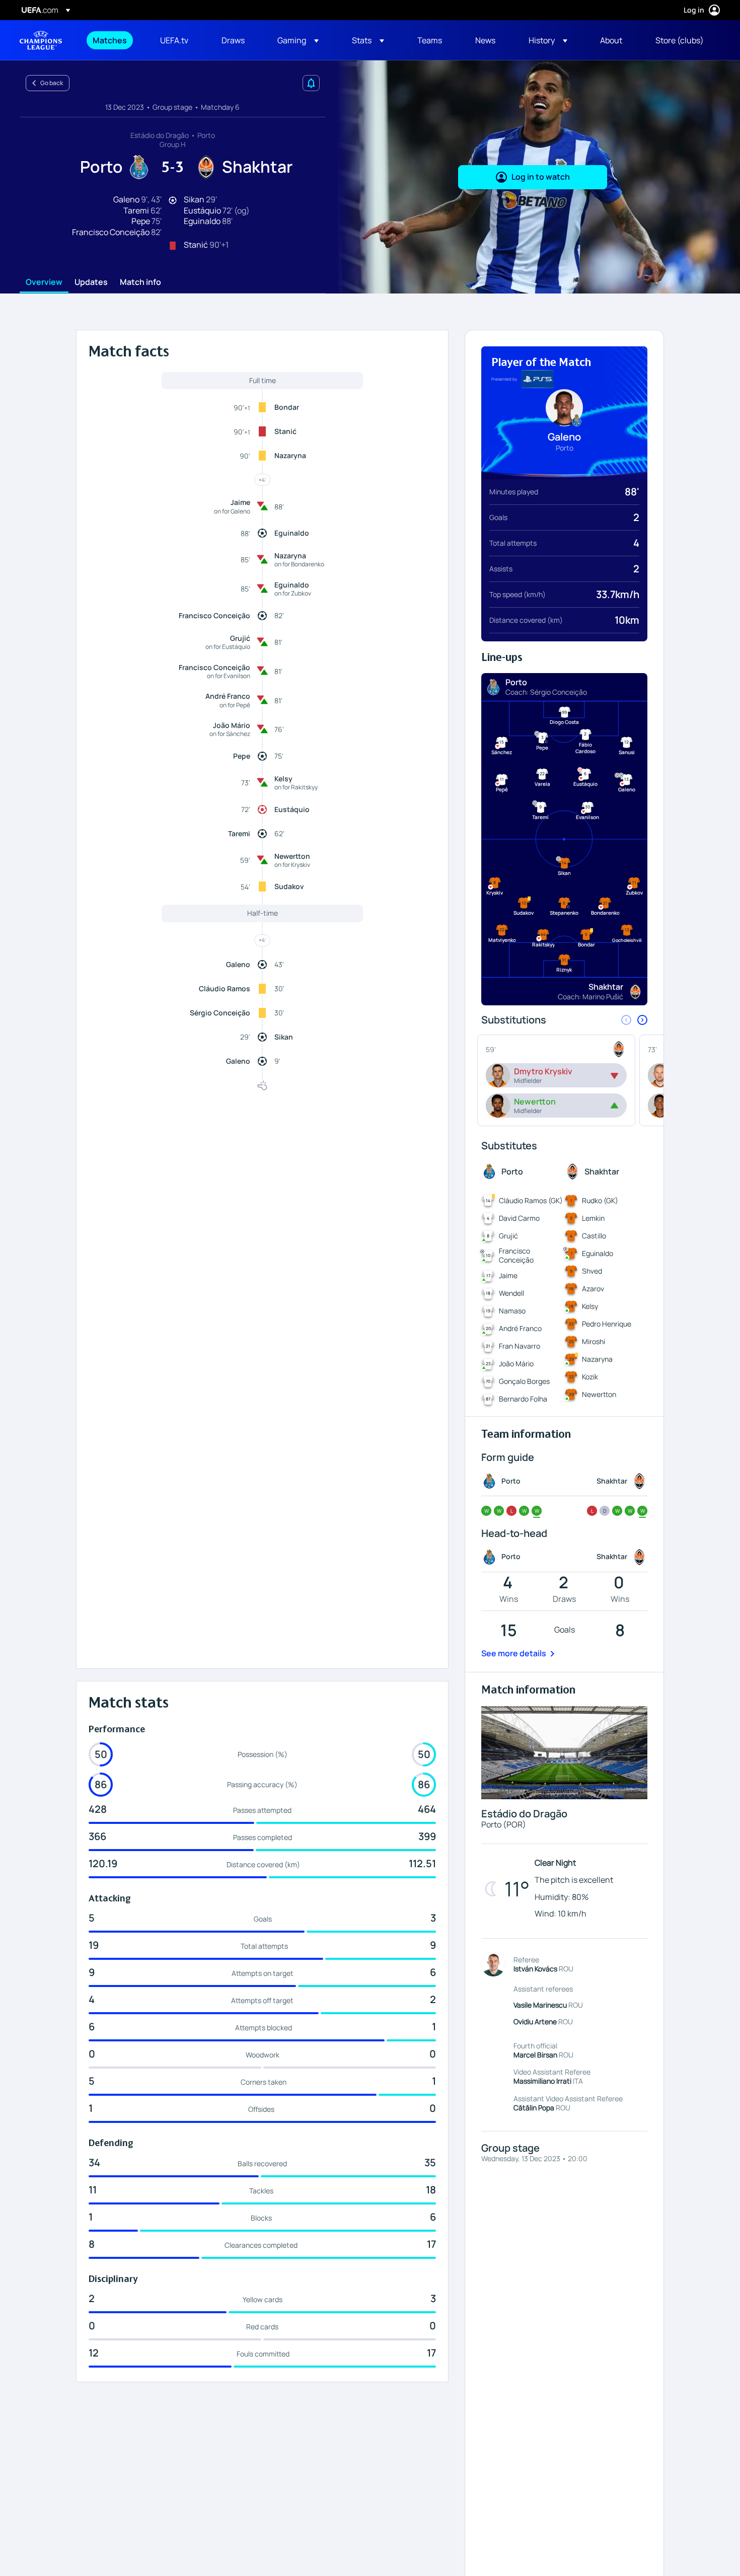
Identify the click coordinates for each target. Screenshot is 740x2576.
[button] (298, 40)
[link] (110, 40)
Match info (140, 282)
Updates (91, 282)
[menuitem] (114, 40)
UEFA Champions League (41, 40)
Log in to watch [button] (541, 177)
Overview (44, 282)
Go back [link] (52, 83)
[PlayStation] (537, 379)
